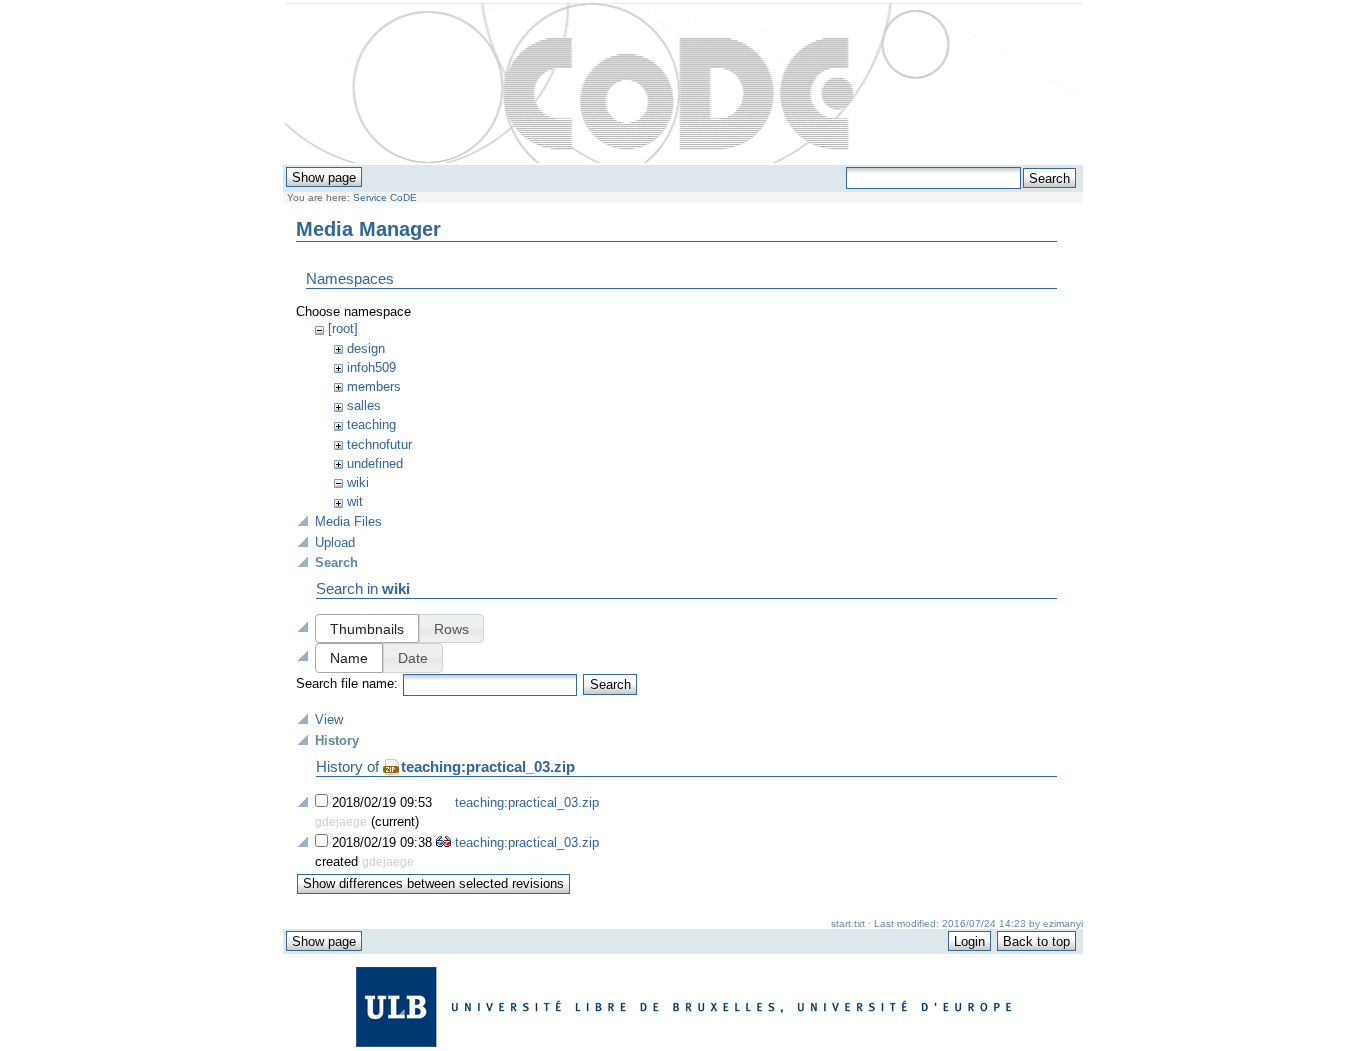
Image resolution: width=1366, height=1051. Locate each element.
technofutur (379, 444)
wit (355, 501)
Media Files (348, 521)
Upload (335, 542)
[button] (367, 628)
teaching (371, 424)
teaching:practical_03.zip (488, 766)
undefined (375, 463)
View (329, 719)
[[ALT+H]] (684, 84)
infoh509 (371, 367)
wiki (358, 482)
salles (364, 405)
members (374, 386)
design (366, 348)
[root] (343, 328)
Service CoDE (385, 197)
